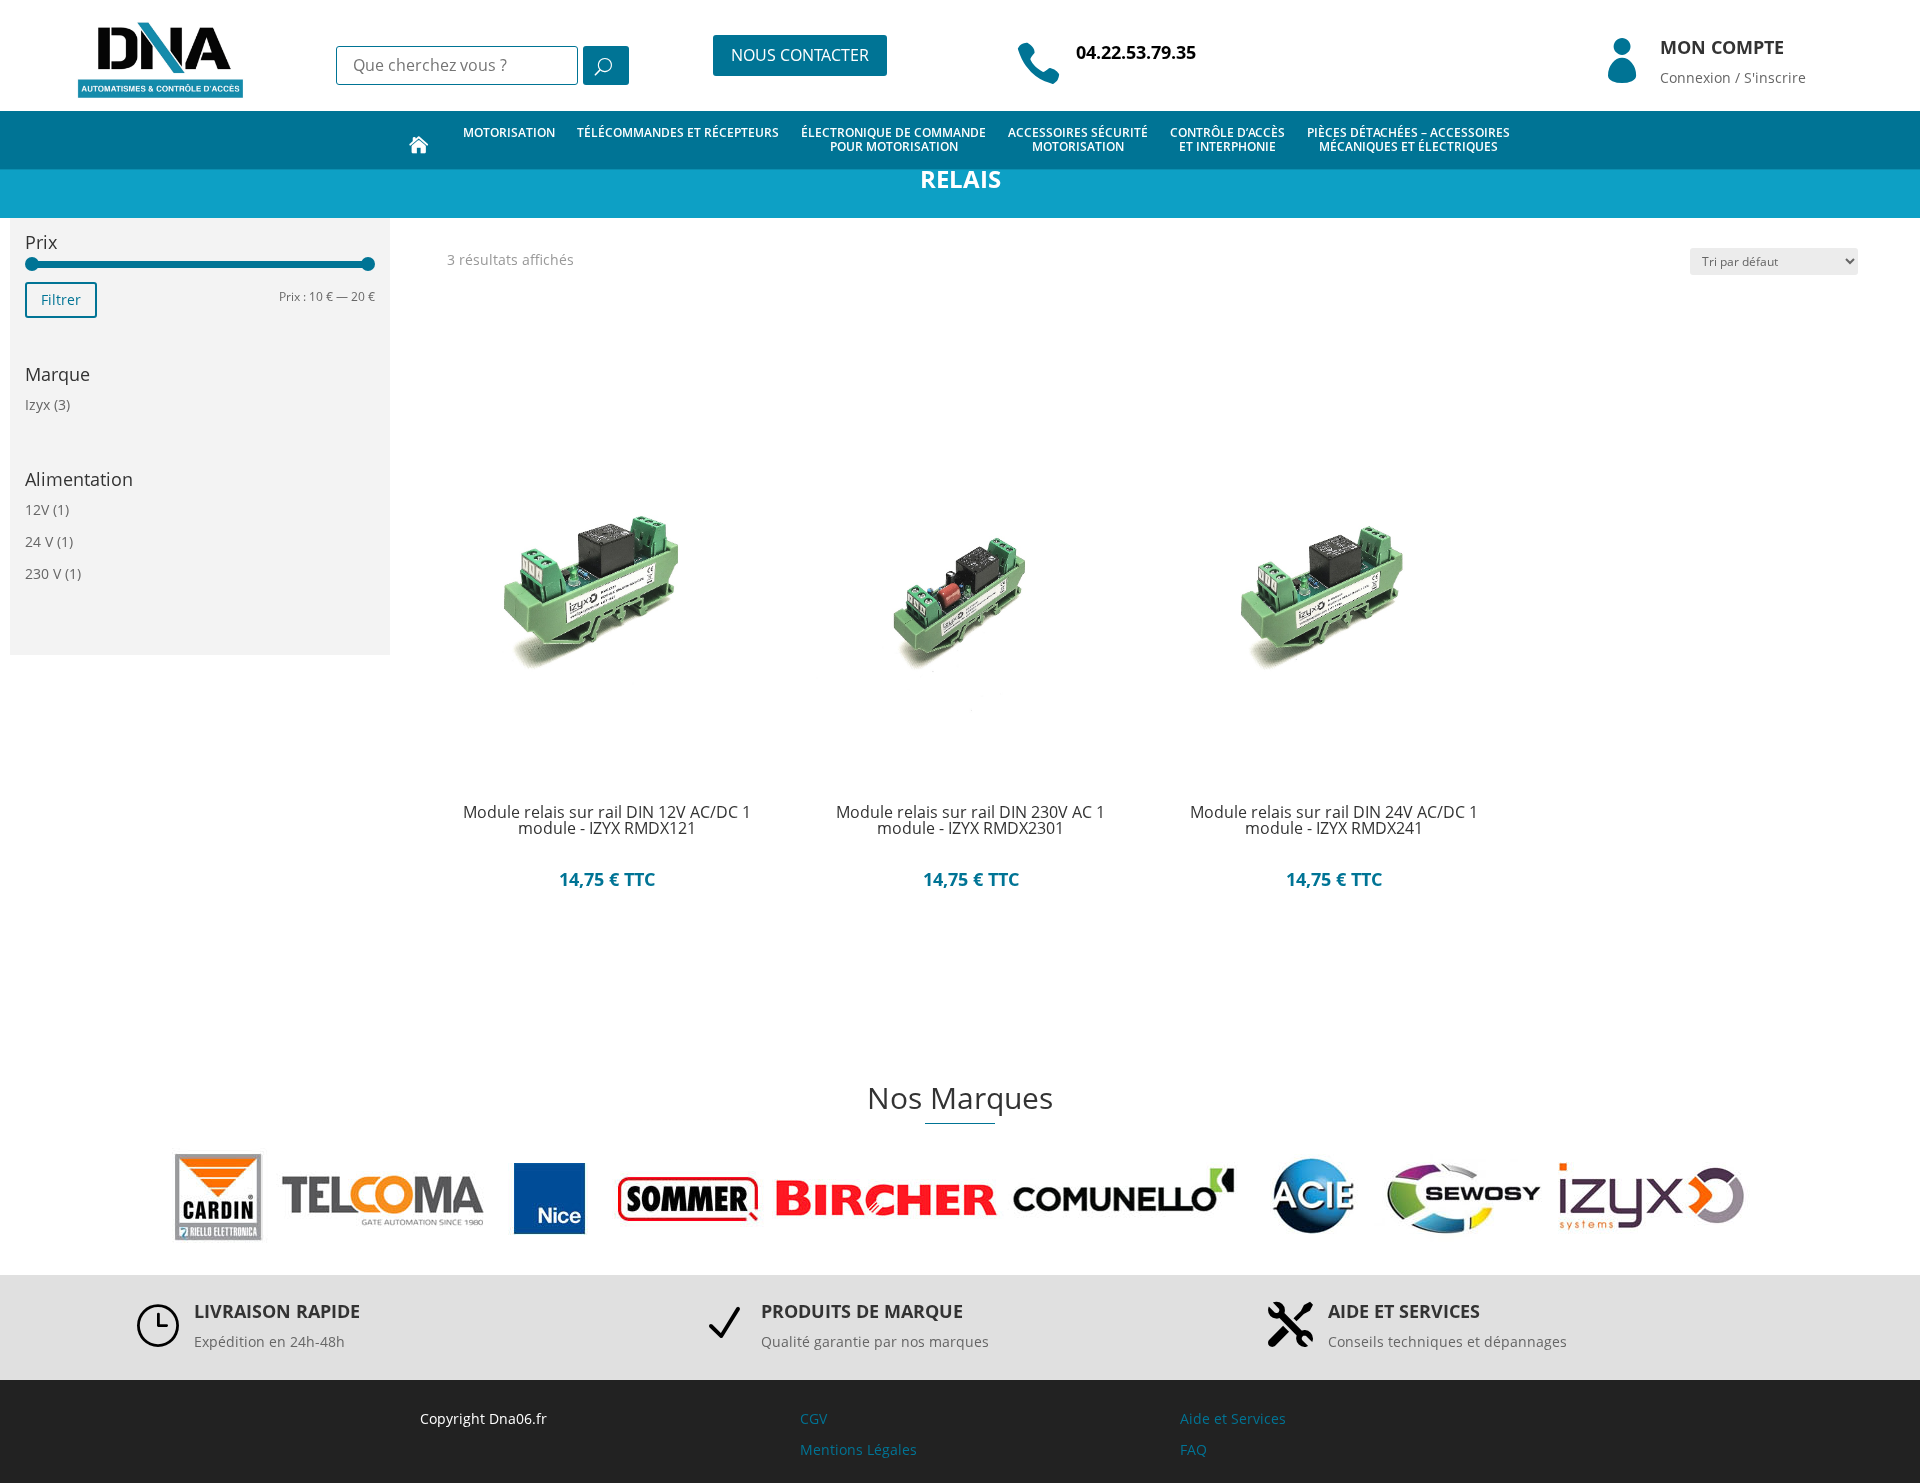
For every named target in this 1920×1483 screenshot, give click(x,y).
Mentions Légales (858, 1449)
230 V (43, 573)
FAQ (1193, 1449)
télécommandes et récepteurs (678, 132)
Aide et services (1404, 1311)
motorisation (509, 132)
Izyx (37, 404)
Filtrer (61, 299)
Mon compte (1722, 47)
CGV (813, 1418)
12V (37, 509)
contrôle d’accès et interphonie (1227, 139)
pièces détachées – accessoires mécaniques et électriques (1408, 139)
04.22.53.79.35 (1136, 52)
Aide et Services (1233, 1418)
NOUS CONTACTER (800, 55)
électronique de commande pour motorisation (893, 139)
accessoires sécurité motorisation (1078, 139)
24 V (39, 541)
